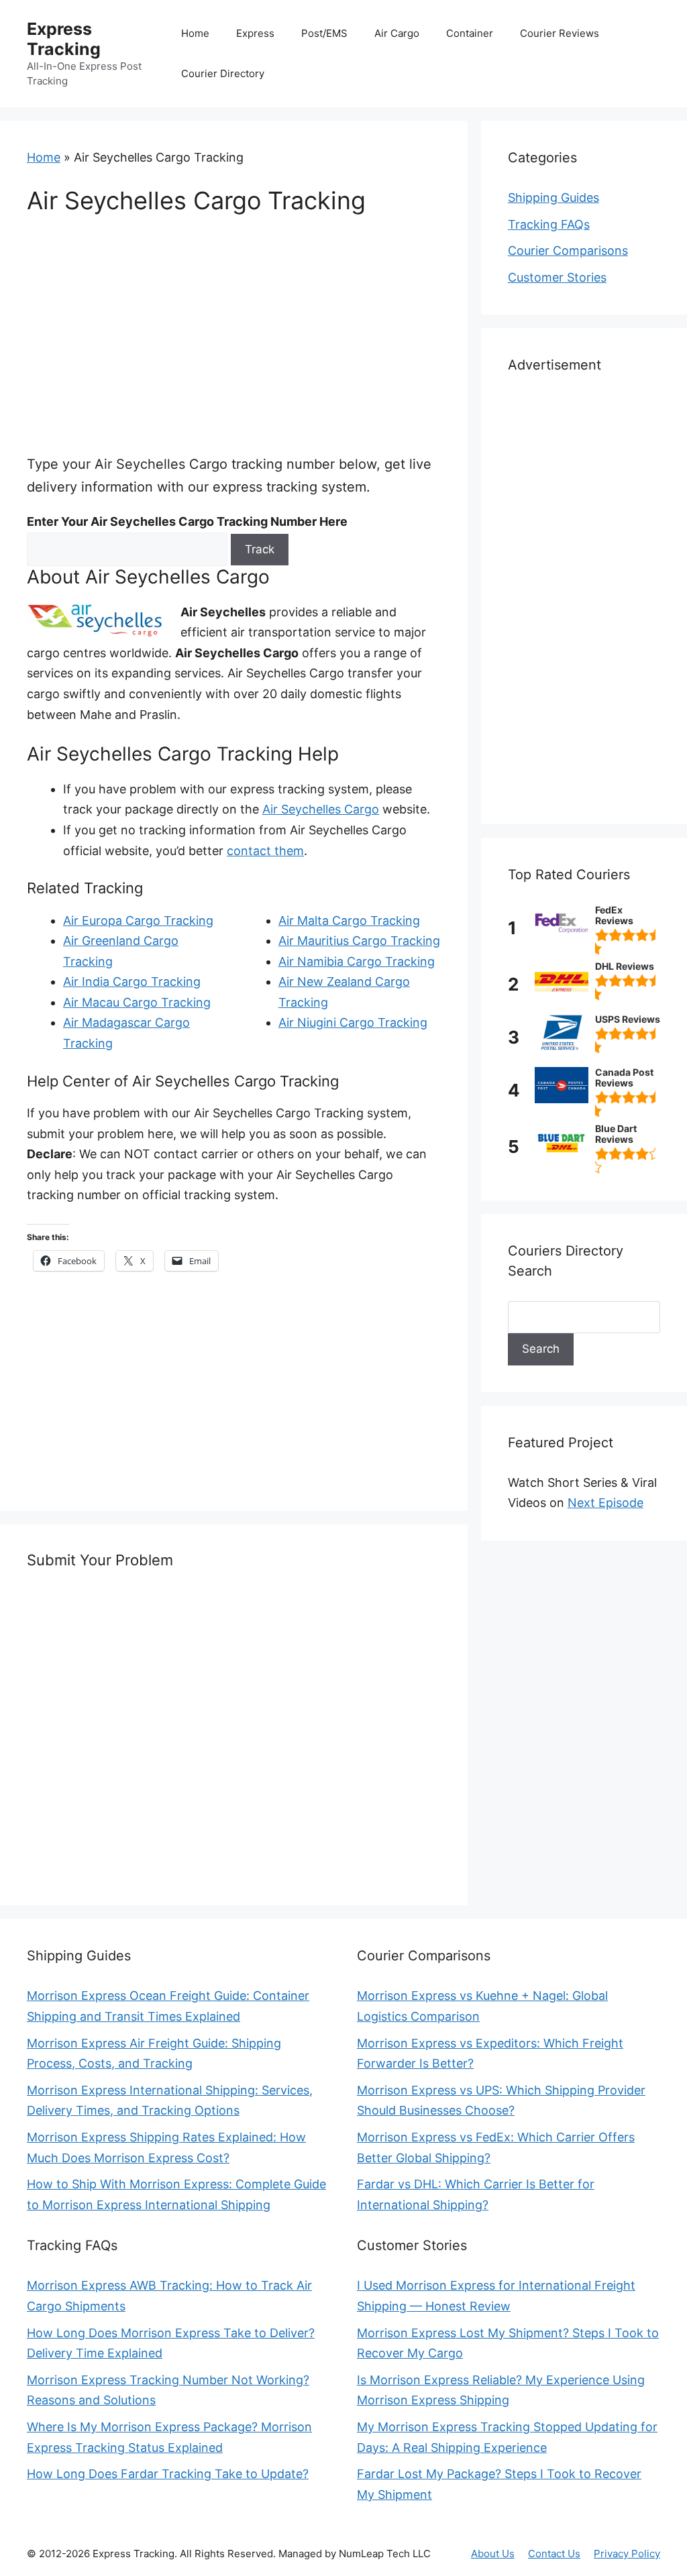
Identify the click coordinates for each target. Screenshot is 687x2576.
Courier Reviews (560, 33)
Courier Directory (223, 73)
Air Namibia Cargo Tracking (357, 961)
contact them (265, 851)
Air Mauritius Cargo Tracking (359, 941)
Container (470, 33)
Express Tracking (64, 39)
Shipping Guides (553, 198)
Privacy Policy (627, 2554)
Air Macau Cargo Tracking (137, 1002)
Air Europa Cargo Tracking (138, 920)
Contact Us (554, 2554)
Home (195, 33)
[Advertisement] (234, 333)
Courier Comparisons (568, 250)
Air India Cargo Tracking (132, 982)
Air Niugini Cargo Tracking (353, 1022)
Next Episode (605, 1503)
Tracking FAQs (549, 224)
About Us (493, 2554)
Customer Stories (557, 277)
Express (255, 33)
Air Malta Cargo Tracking (349, 920)
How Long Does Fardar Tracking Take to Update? (168, 2474)
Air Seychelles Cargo (321, 809)
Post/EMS (324, 33)
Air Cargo (397, 33)
